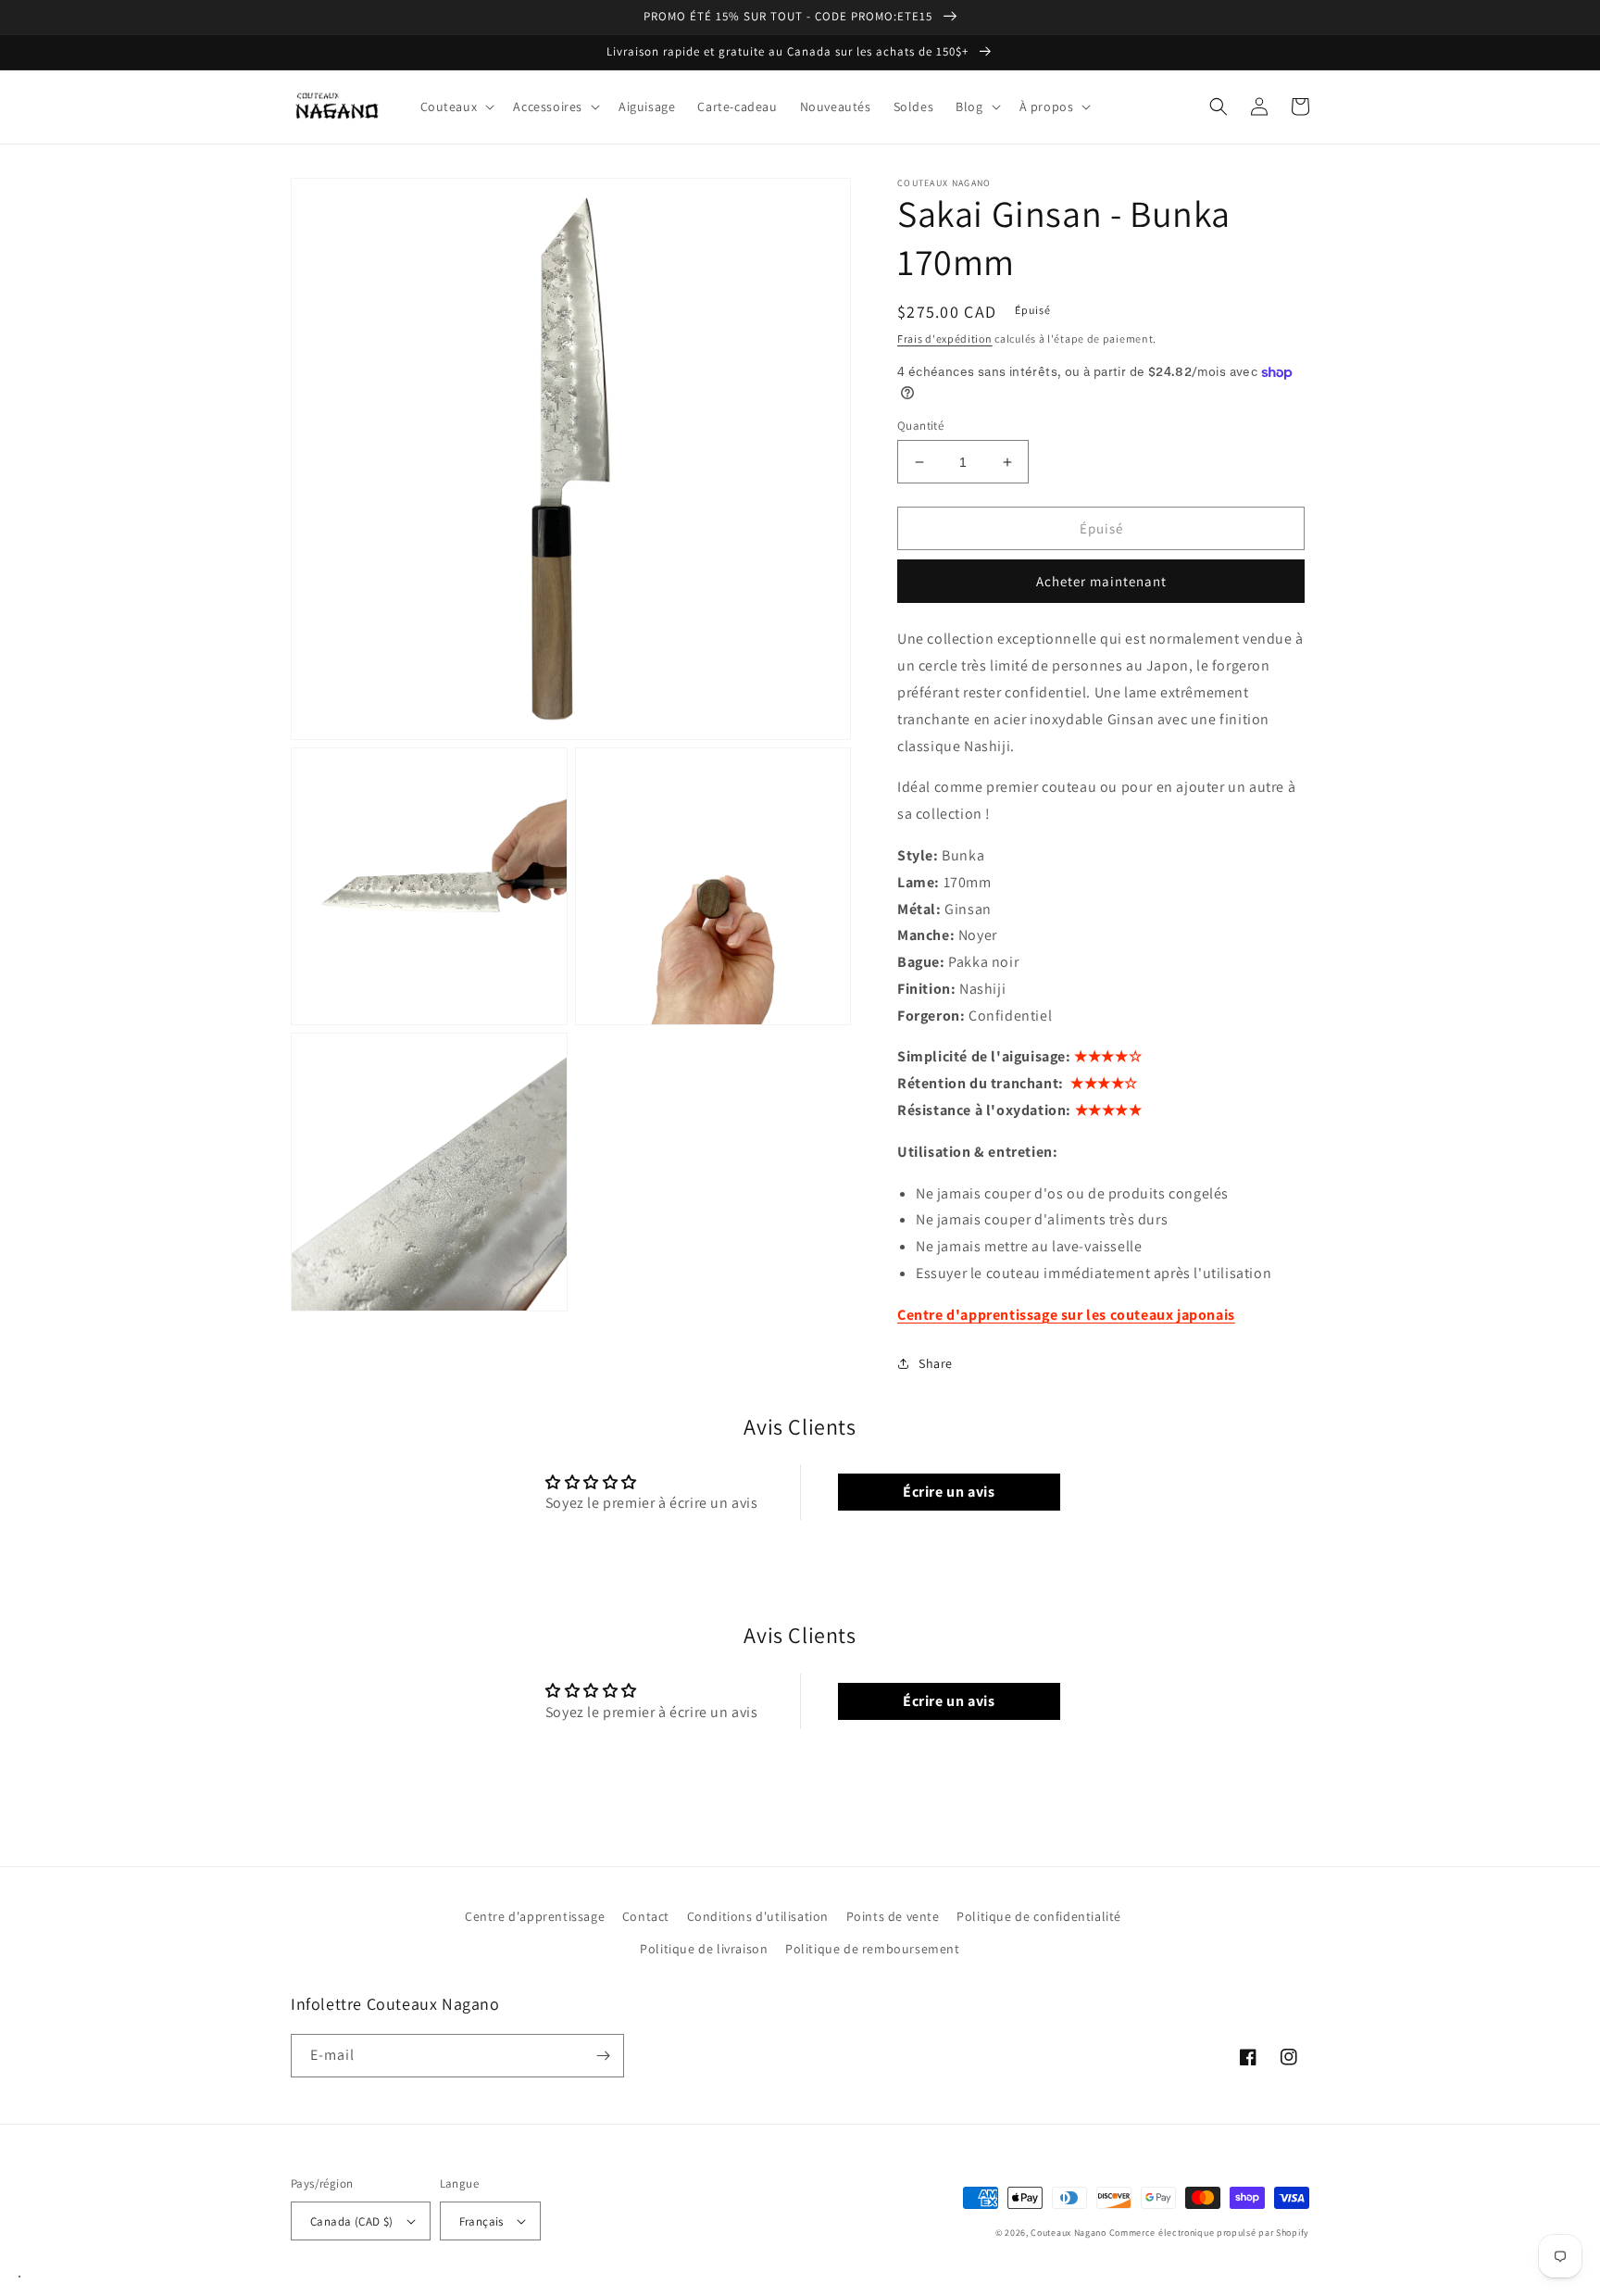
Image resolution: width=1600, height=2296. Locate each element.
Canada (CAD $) (352, 2221)
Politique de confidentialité (1039, 1916)
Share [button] (936, 1363)
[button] (456, 107)
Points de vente (893, 1916)
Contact (646, 1916)
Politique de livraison (704, 1949)
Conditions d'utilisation (758, 1916)
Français (481, 2221)
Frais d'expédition (945, 339)
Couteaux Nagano (1069, 2233)
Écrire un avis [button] (949, 1492)
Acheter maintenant (1101, 581)
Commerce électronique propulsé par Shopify (1209, 2233)
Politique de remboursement (873, 1949)
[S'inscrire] (603, 2056)
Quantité (920, 426)
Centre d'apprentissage (535, 1916)
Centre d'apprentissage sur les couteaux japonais (1066, 1315)
